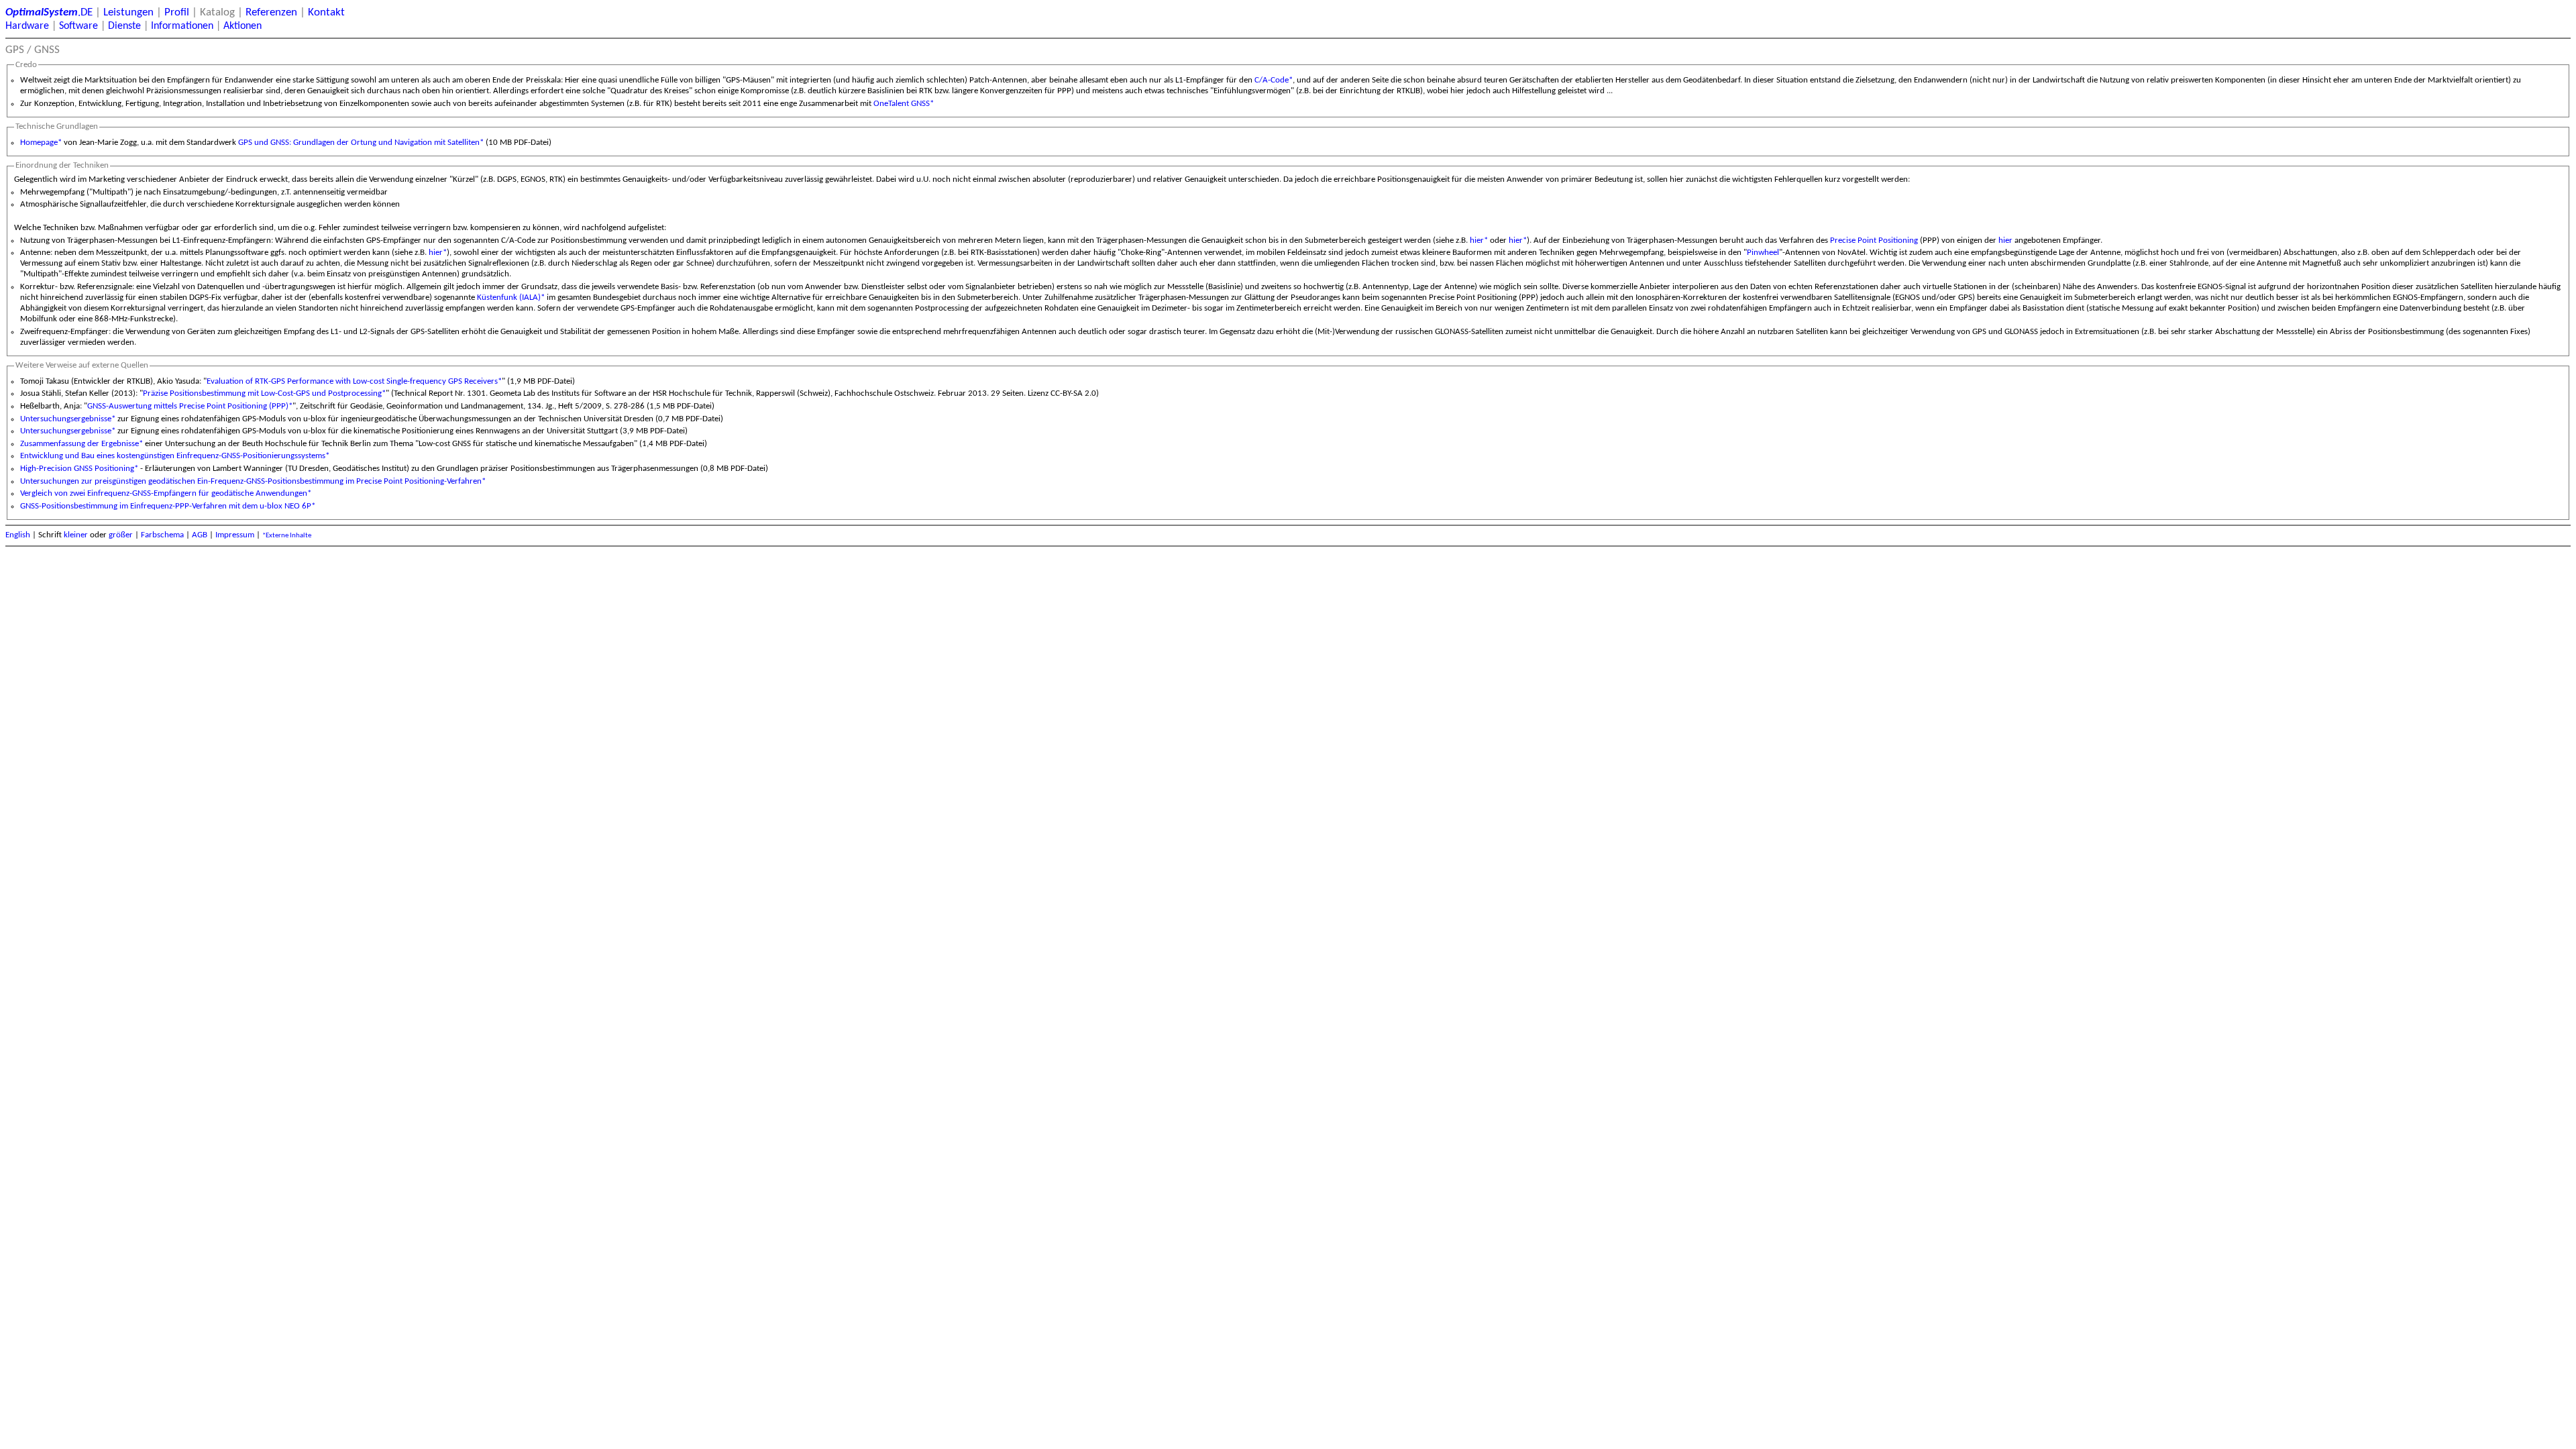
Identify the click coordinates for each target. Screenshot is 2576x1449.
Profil (177, 12)
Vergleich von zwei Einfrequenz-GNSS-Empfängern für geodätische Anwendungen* (166, 493)
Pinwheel (1763, 253)
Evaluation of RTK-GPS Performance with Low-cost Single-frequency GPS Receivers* (354, 381)
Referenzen (271, 12)
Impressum (235, 535)
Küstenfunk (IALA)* (511, 298)
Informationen (182, 26)
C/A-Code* (1274, 80)
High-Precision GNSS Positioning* (79, 469)
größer (121, 535)
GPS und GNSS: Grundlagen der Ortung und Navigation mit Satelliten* (361, 143)
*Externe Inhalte (287, 536)
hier (2005, 240)
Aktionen (243, 26)
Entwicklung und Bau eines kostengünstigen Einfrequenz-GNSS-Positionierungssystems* (175, 456)
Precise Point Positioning (1874, 240)
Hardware (27, 26)
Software (78, 26)
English (18, 535)
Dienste (124, 26)
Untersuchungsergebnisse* (68, 419)
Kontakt (326, 12)
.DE (49, 12)
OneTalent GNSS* (904, 104)
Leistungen (128, 12)
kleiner (76, 535)
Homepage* (41, 143)
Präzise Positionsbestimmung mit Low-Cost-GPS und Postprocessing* (264, 393)
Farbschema (162, 535)
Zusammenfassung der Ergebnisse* (82, 444)
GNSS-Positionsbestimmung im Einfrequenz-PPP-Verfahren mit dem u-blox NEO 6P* (168, 506)
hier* (1479, 240)
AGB (200, 535)
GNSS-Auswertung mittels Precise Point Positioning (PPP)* (190, 406)
